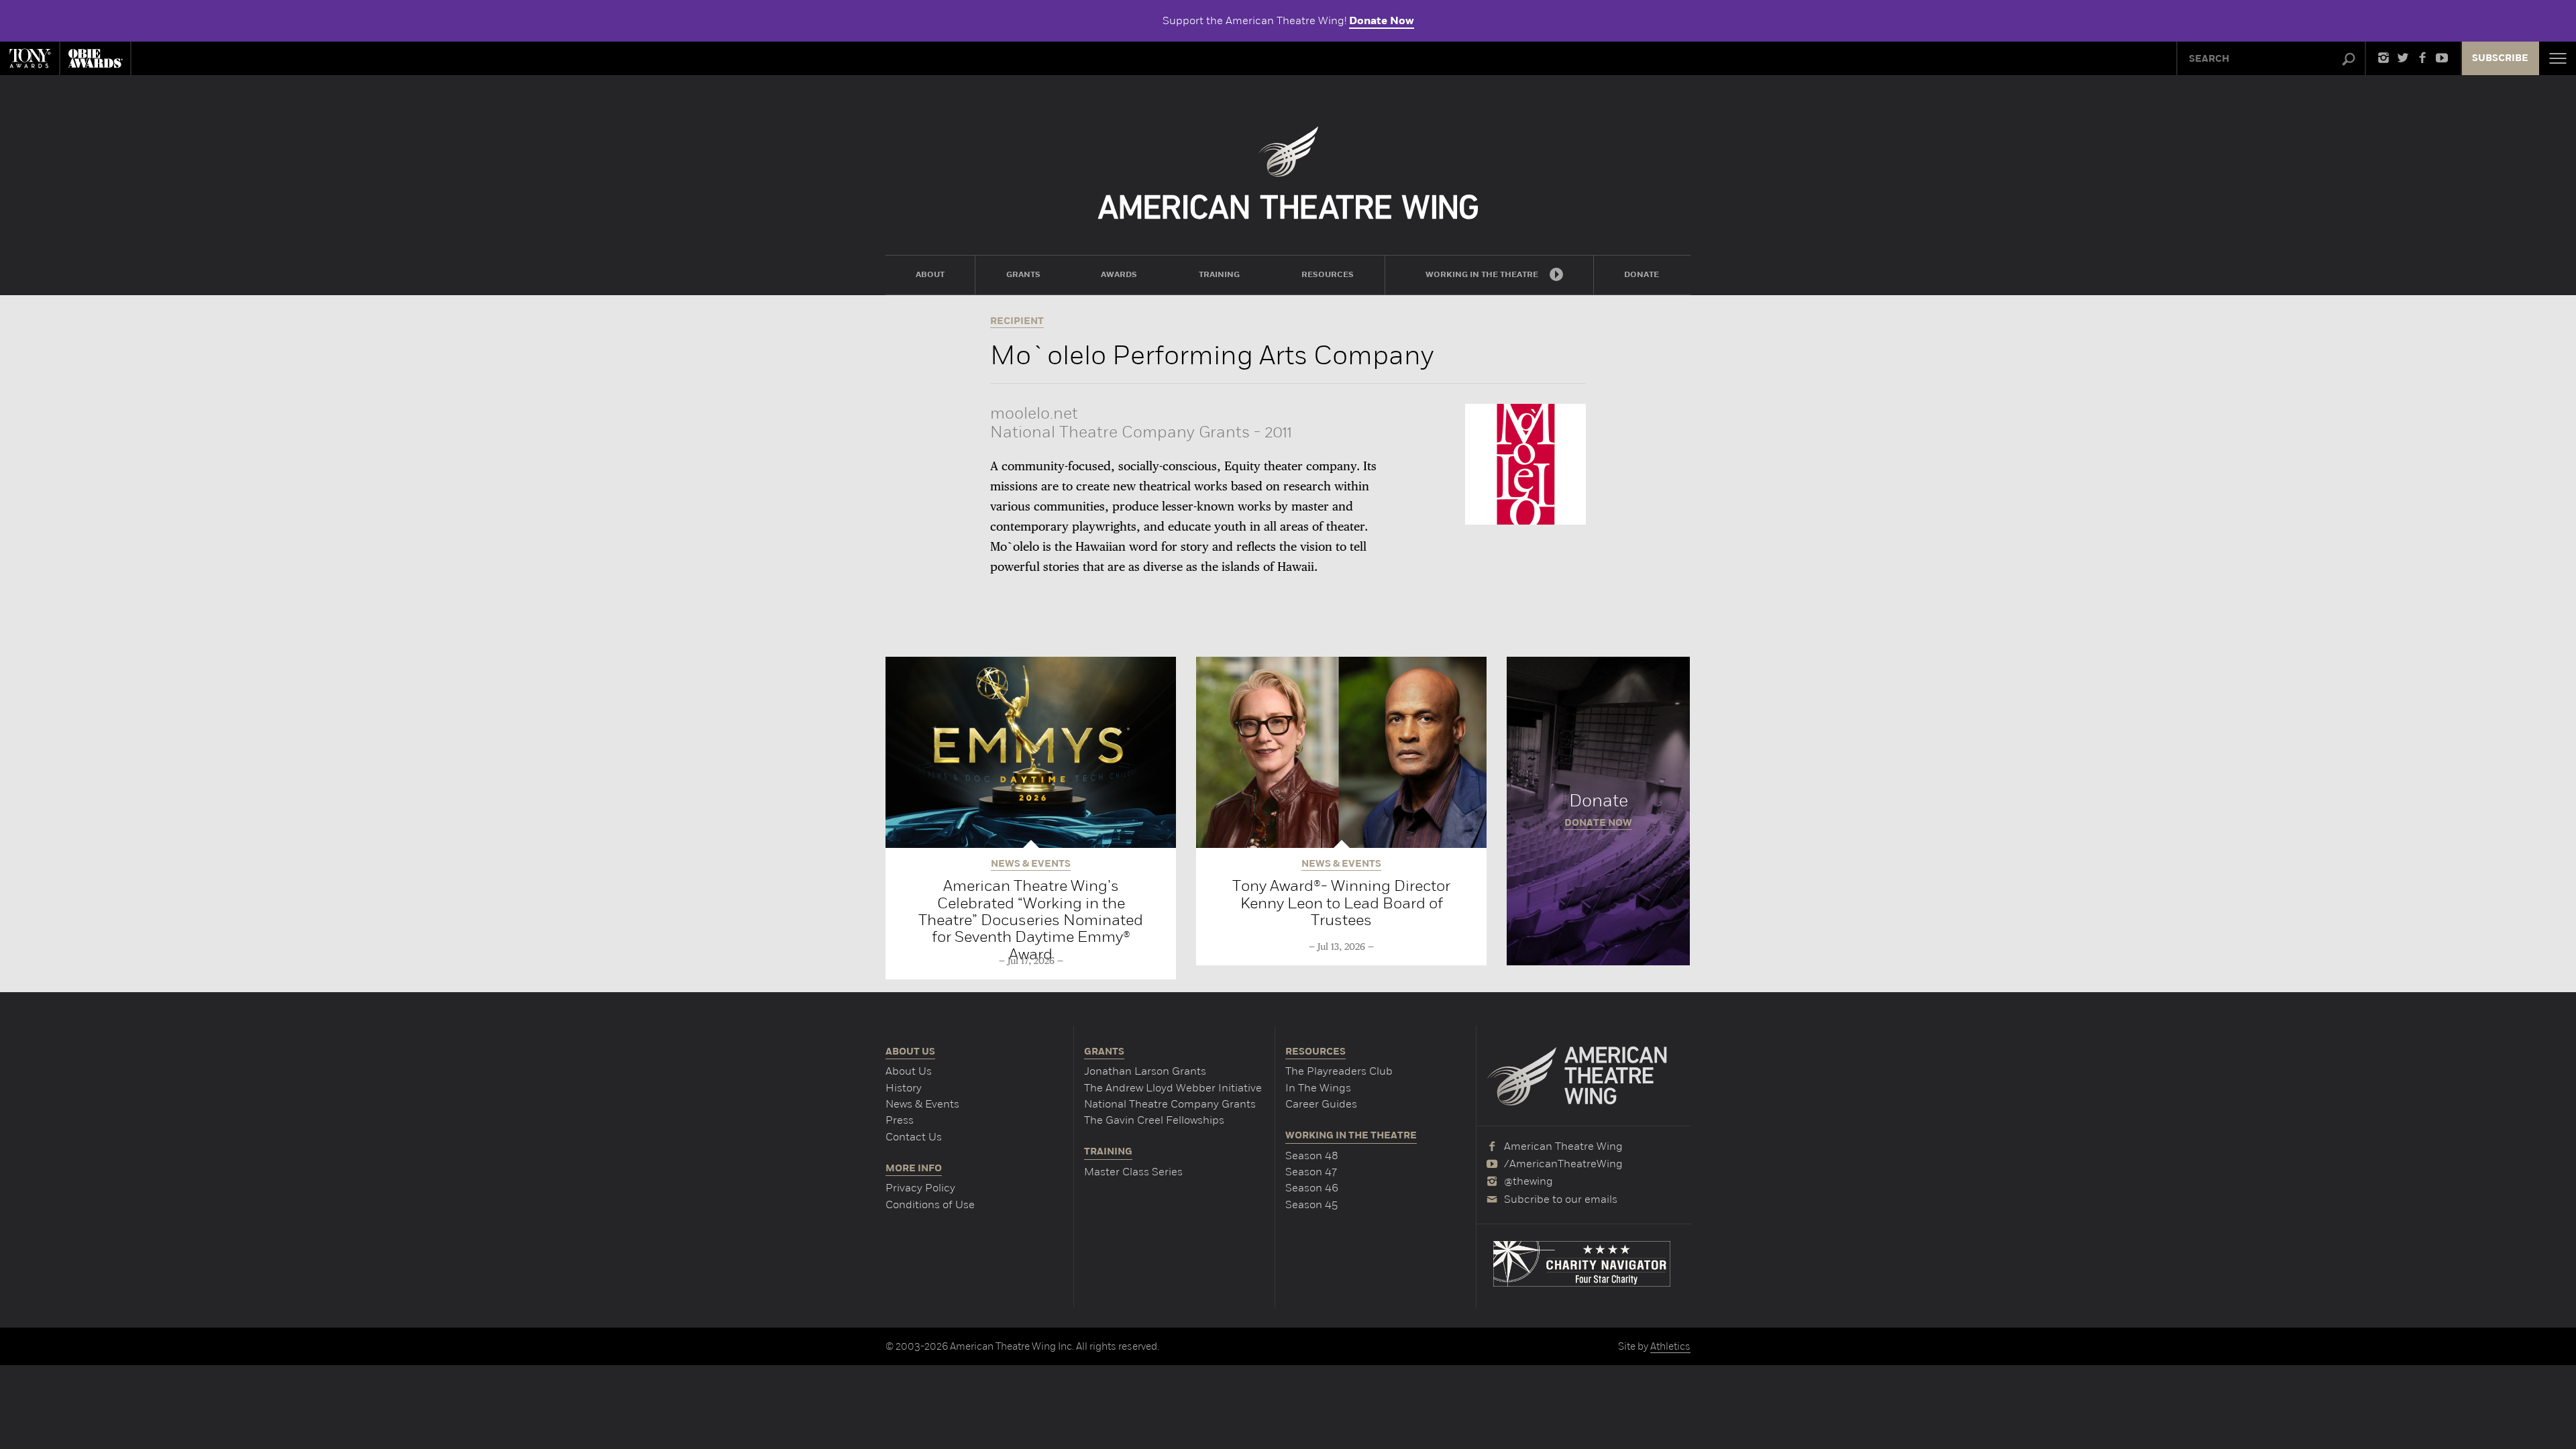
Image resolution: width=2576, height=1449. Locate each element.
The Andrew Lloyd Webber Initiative (1173, 1088)
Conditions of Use (930, 1204)
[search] (2349, 60)
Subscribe (2500, 58)
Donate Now (1382, 21)
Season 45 (1311, 1204)
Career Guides (1321, 1104)
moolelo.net (1034, 413)
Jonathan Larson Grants (1145, 1071)
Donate (1598, 811)
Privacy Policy (920, 1188)
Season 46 (1312, 1188)
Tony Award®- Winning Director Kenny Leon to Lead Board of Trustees (1341, 903)
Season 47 (1311, 1172)
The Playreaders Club (1339, 1071)
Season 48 (1312, 1156)
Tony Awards (30, 58)
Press (900, 1120)
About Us (909, 1071)
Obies (95, 58)
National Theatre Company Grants (1170, 1104)
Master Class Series (1133, 1172)
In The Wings (1318, 1088)
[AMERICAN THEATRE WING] (1288, 173)
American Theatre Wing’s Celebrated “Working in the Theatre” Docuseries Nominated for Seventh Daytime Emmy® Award (1031, 919)
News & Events (922, 1104)
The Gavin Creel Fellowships (1154, 1120)
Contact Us (914, 1137)
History (904, 1088)
